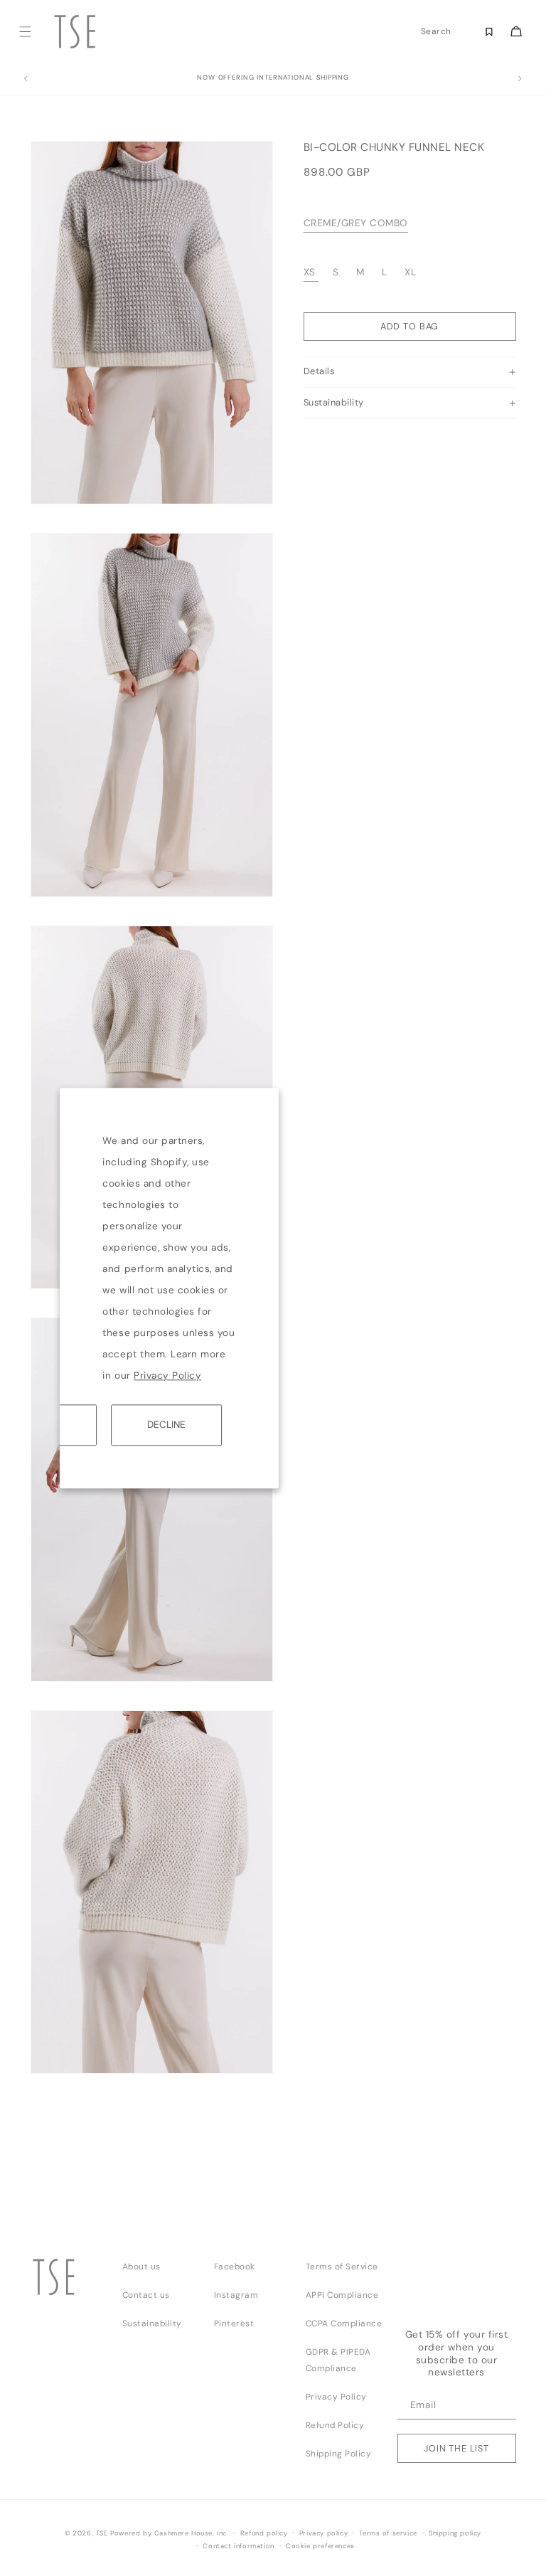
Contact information (238, 2546)
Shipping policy (455, 2533)
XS (310, 272)
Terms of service (388, 2533)
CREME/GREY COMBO (356, 223)
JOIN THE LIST (456, 2448)
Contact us (146, 2295)
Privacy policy (323, 2533)
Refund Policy (335, 2425)
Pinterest (234, 2323)
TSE (102, 2533)
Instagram (236, 2295)
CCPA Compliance (344, 2323)
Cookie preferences (320, 2546)
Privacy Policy (167, 1376)
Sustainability (152, 2323)
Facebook (235, 2267)
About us (141, 2267)
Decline (166, 1425)
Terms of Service (342, 2267)
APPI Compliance (342, 2295)
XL (410, 272)
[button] (25, 32)
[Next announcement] (520, 79)
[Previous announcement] (26, 79)
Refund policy (264, 2533)
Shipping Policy (339, 2454)
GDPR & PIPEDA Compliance (338, 2360)
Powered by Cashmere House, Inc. (169, 2533)
